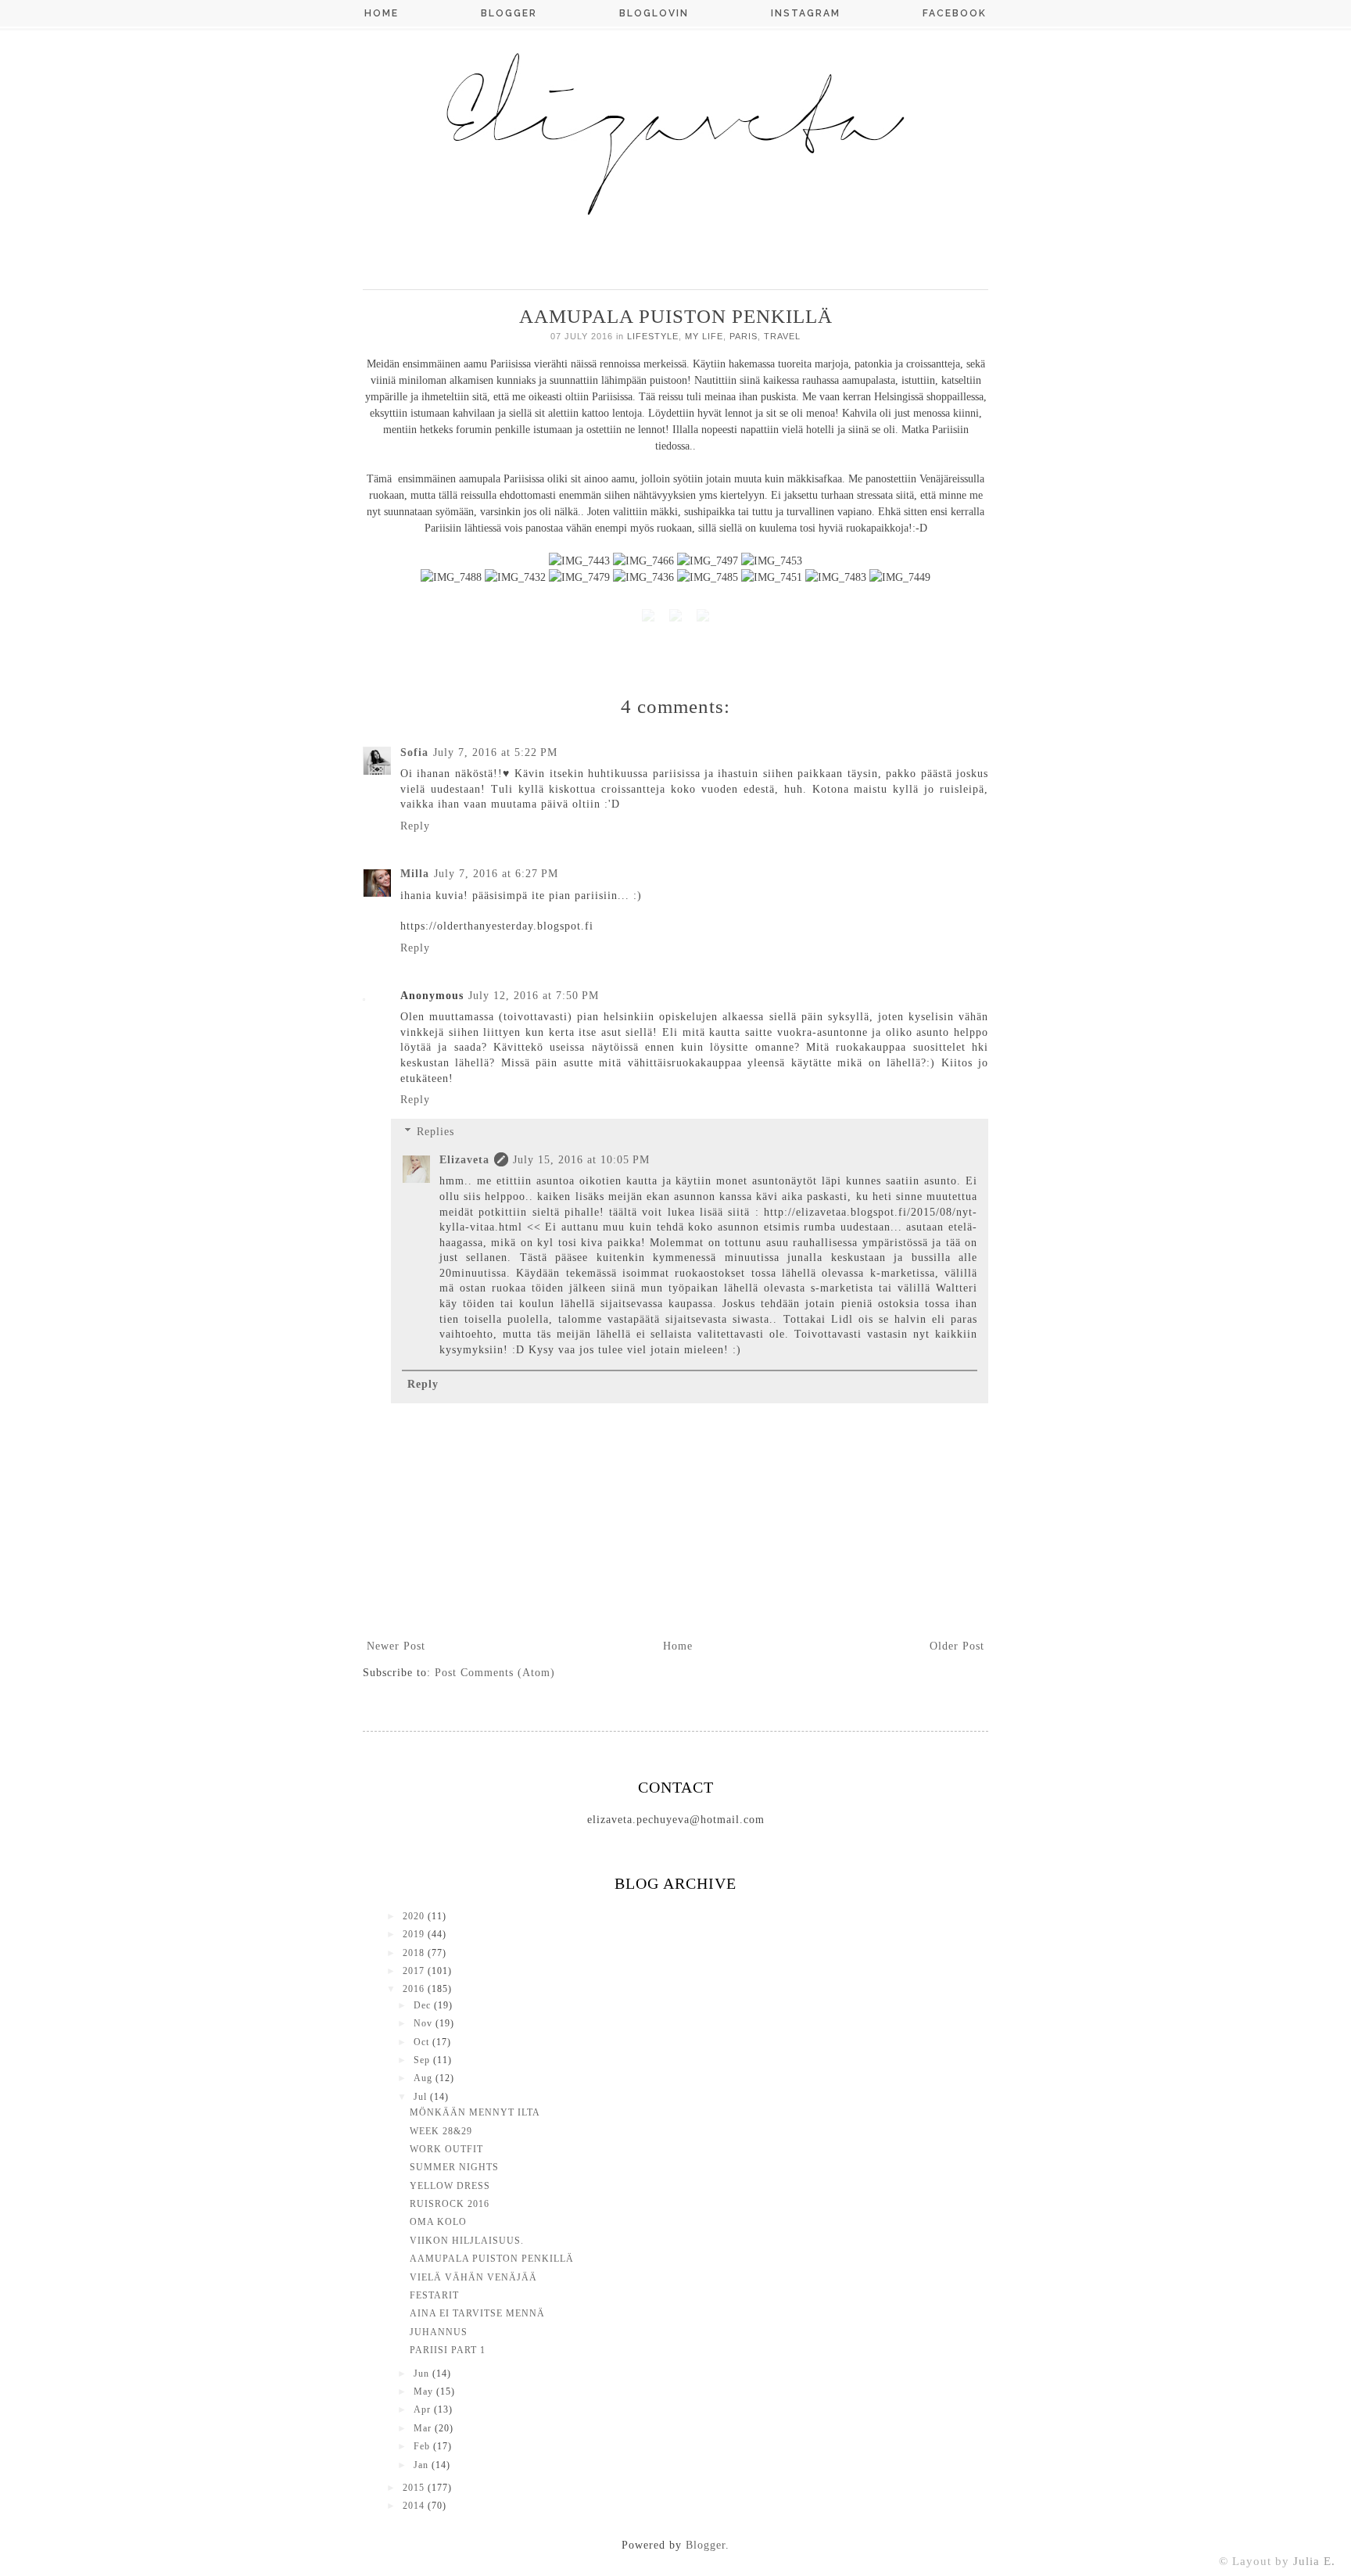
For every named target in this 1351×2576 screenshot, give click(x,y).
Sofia (414, 752)
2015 (415, 2488)
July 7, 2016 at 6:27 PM (496, 874)
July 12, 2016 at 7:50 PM (534, 996)
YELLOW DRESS (450, 2186)
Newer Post (396, 1646)
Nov (425, 2023)
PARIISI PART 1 (448, 2350)
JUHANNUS (439, 2332)
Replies (435, 1132)
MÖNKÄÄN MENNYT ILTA (475, 2112)
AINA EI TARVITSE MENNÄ (477, 2313)
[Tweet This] (648, 618)
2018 (415, 1953)
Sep (423, 2060)
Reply (415, 826)
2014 (415, 2506)
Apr (424, 2409)
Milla (415, 874)
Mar (424, 2428)
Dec (424, 2005)
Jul (422, 2097)
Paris (744, 336)
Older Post (957, 1646)
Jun (423, 2374)
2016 (415, 1989)
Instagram (806, 13)
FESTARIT (434, 2295)
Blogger (509, 13)
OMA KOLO (438, 2222)
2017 (415, 1971)
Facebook (955, 13)
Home (382, 13)
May (425, 2391)
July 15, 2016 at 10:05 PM (581, 1160)
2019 (415, 1934)
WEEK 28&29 (441, 2131)
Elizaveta (464, 1160)
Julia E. (1314, 2561)
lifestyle (653, 336)
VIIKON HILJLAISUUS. (467, 2241)
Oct (423, 2042)
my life (704, 336)
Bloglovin (654, 13)
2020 (415, 1916)
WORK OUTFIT (446, 2149)
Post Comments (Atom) (495, 1673)
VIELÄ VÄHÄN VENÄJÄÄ (473, 2277)
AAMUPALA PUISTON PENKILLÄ (492, 2259)
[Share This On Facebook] (703, 618)
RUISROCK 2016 (450, 2204)
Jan (423, 2465)
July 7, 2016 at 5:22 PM (495, 752)
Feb (423, 2446)
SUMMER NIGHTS (454, 2167)
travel (782, 336)
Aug (425, 2078)
